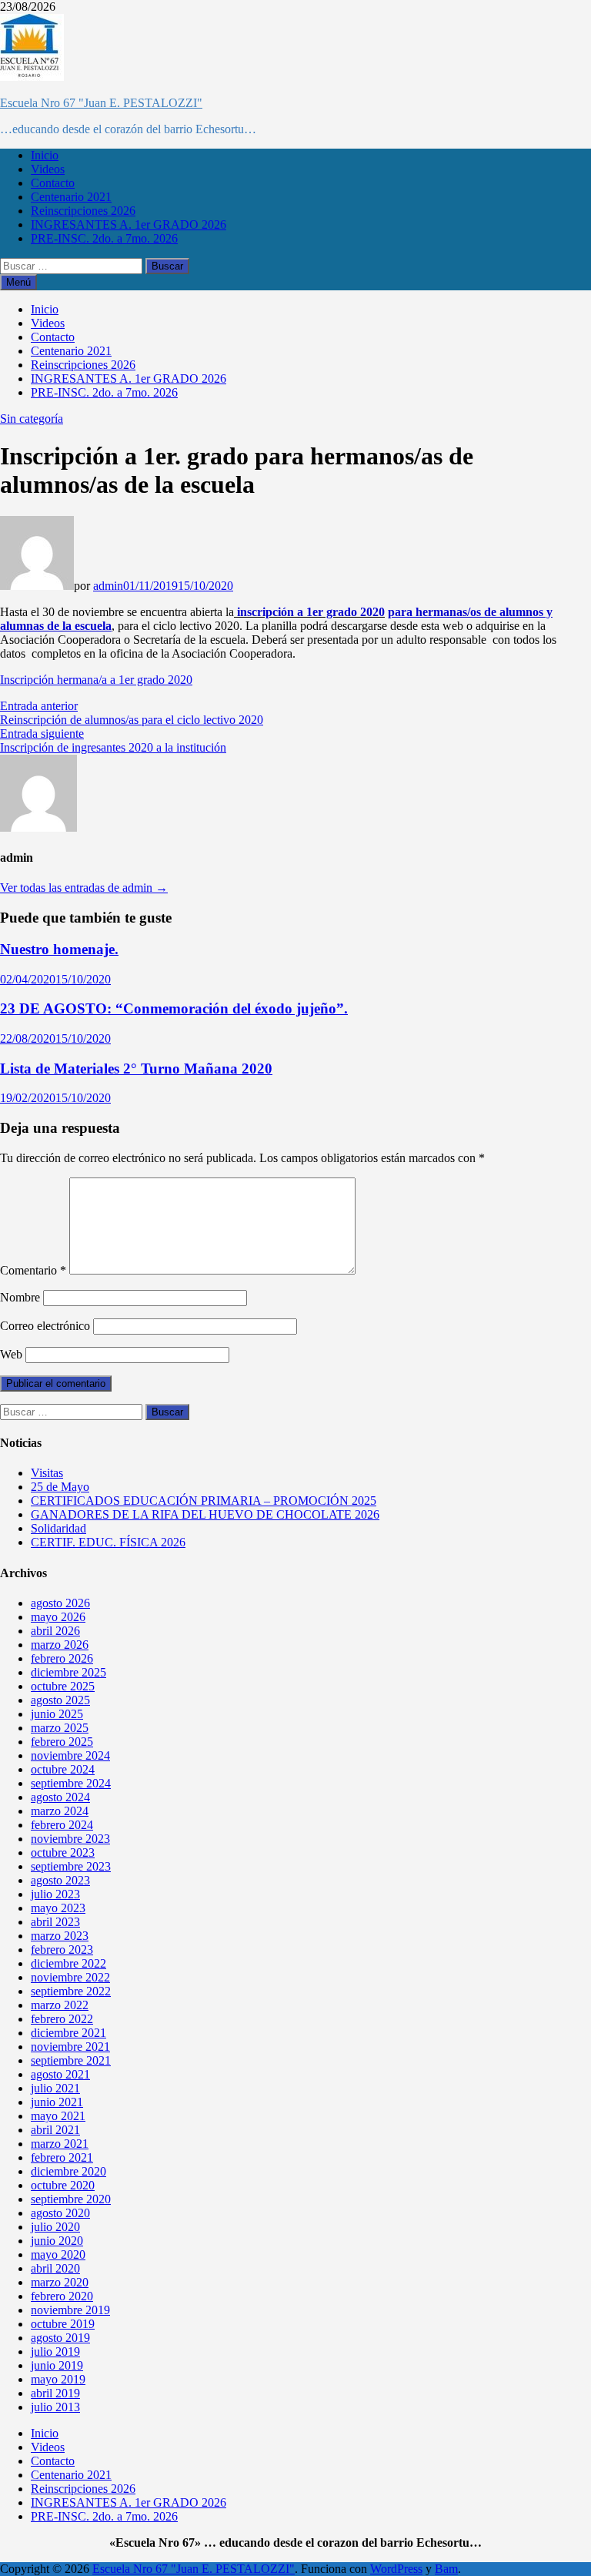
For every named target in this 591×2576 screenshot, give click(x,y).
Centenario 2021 (71, 197)
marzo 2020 (60, 2282)
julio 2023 (55, 1894)
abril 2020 (55, 2268)
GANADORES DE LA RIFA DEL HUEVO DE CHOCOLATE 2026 (205, 1514)
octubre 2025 (63, 1686)
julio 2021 (55, 2088)
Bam (446, 2569)
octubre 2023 (63, 1852)
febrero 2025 (62, 1742)
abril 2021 (55, 2130)
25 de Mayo (60, 1487)
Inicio (45, 155)
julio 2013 (55, 2407)
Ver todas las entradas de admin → (84, 888)
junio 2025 (57, 1714)
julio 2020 (55, 2227)
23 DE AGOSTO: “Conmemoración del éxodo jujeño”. (174, 1008)
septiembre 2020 (71, 2199)
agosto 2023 (60, 1880)
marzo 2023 (60, 1936)
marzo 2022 (60, 2005)
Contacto (53, 183)
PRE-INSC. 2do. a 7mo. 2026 (104, 238)
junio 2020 (57, 2241)
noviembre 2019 (70, 2310)
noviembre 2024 (70, 1755)
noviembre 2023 (70, 1839)
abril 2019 (55, 2393)
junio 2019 (57, 2365)
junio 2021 (57, 2102)
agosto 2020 (60, 2213)
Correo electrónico (45, 1326)
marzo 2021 (60, 2144)
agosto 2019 (60, 2338)
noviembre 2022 (70, 1977)
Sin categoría (32, 419)
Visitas (47, 1473)
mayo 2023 (58, 1908)
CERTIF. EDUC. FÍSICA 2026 (108, 1542)
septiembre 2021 (71, 2060)
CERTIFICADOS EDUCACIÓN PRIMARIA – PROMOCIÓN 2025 (204, 1501)
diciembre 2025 (68, 1672)
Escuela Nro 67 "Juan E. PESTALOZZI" (101, 103)
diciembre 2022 (68, 1963)
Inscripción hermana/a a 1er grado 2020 (96, 680)
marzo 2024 (60, 1811)
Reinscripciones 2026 (83, 211)
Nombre (20, 1297)
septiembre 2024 (71, 1783)
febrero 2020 (62, 2296)
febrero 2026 (62, 1658)
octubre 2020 (63, 2185)
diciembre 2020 (68, 2171)
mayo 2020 (58, 2254)
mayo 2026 (58, 1617)
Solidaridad (58, 1528)
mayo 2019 (58, 2379)
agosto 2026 (60, 1603)
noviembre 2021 (70, 2047)
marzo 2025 (60, 1728)
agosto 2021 (60, 2074)
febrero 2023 (62, 1950)
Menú (18, 282)
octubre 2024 (63, 1769)
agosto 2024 (60, 1797)
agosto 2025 (60, 1700)
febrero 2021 (62, 2157)
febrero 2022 (62, 2019)
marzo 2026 (60, 1645)
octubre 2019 (63, 2324)
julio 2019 (55, 2352)
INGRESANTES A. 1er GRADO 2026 (129, 224)
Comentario (33, 1270)
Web (11, 1354)
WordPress (396, 2569)
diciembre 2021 (68, 2033)
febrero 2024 (62, 1825)
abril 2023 (55, 1922)
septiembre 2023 (71, 1866)
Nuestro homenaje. (59, 949)
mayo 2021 (58, 2116)
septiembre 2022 (71, 1991)
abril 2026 (55, 1631)
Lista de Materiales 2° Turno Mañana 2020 (136, 1069)
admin (108, 586)
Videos (48, 169)
